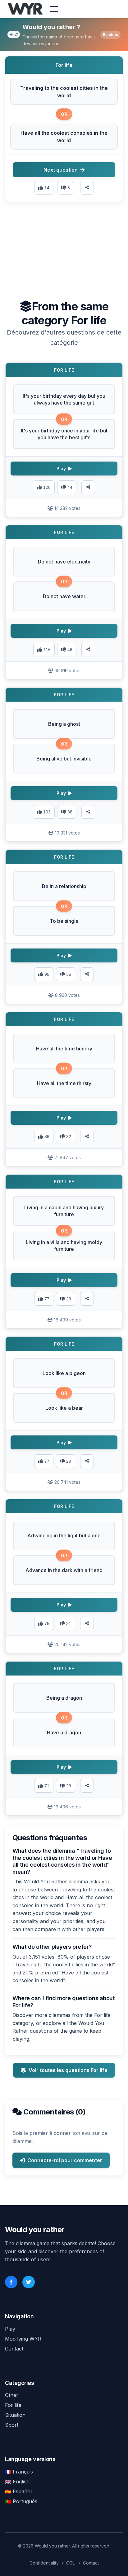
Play (10, 2329)
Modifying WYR (23, 2339)
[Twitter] (29, 2282)
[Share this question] (87, 188)
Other (12, 2395)
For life (13, 2405)
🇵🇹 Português (21, 2501)
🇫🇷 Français (19, 2472)
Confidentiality (44, 2563)
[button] (64, 92)
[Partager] (88, 487)
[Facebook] (11, 2282)
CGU (71, 2563)
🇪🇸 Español (18, 2491)
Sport (12, 2425)
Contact (14, 2349)
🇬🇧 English (17, 2482)
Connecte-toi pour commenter (65, 2160)
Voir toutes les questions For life (68, 2070)
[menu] (54, 9)
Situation (15, 2415)
